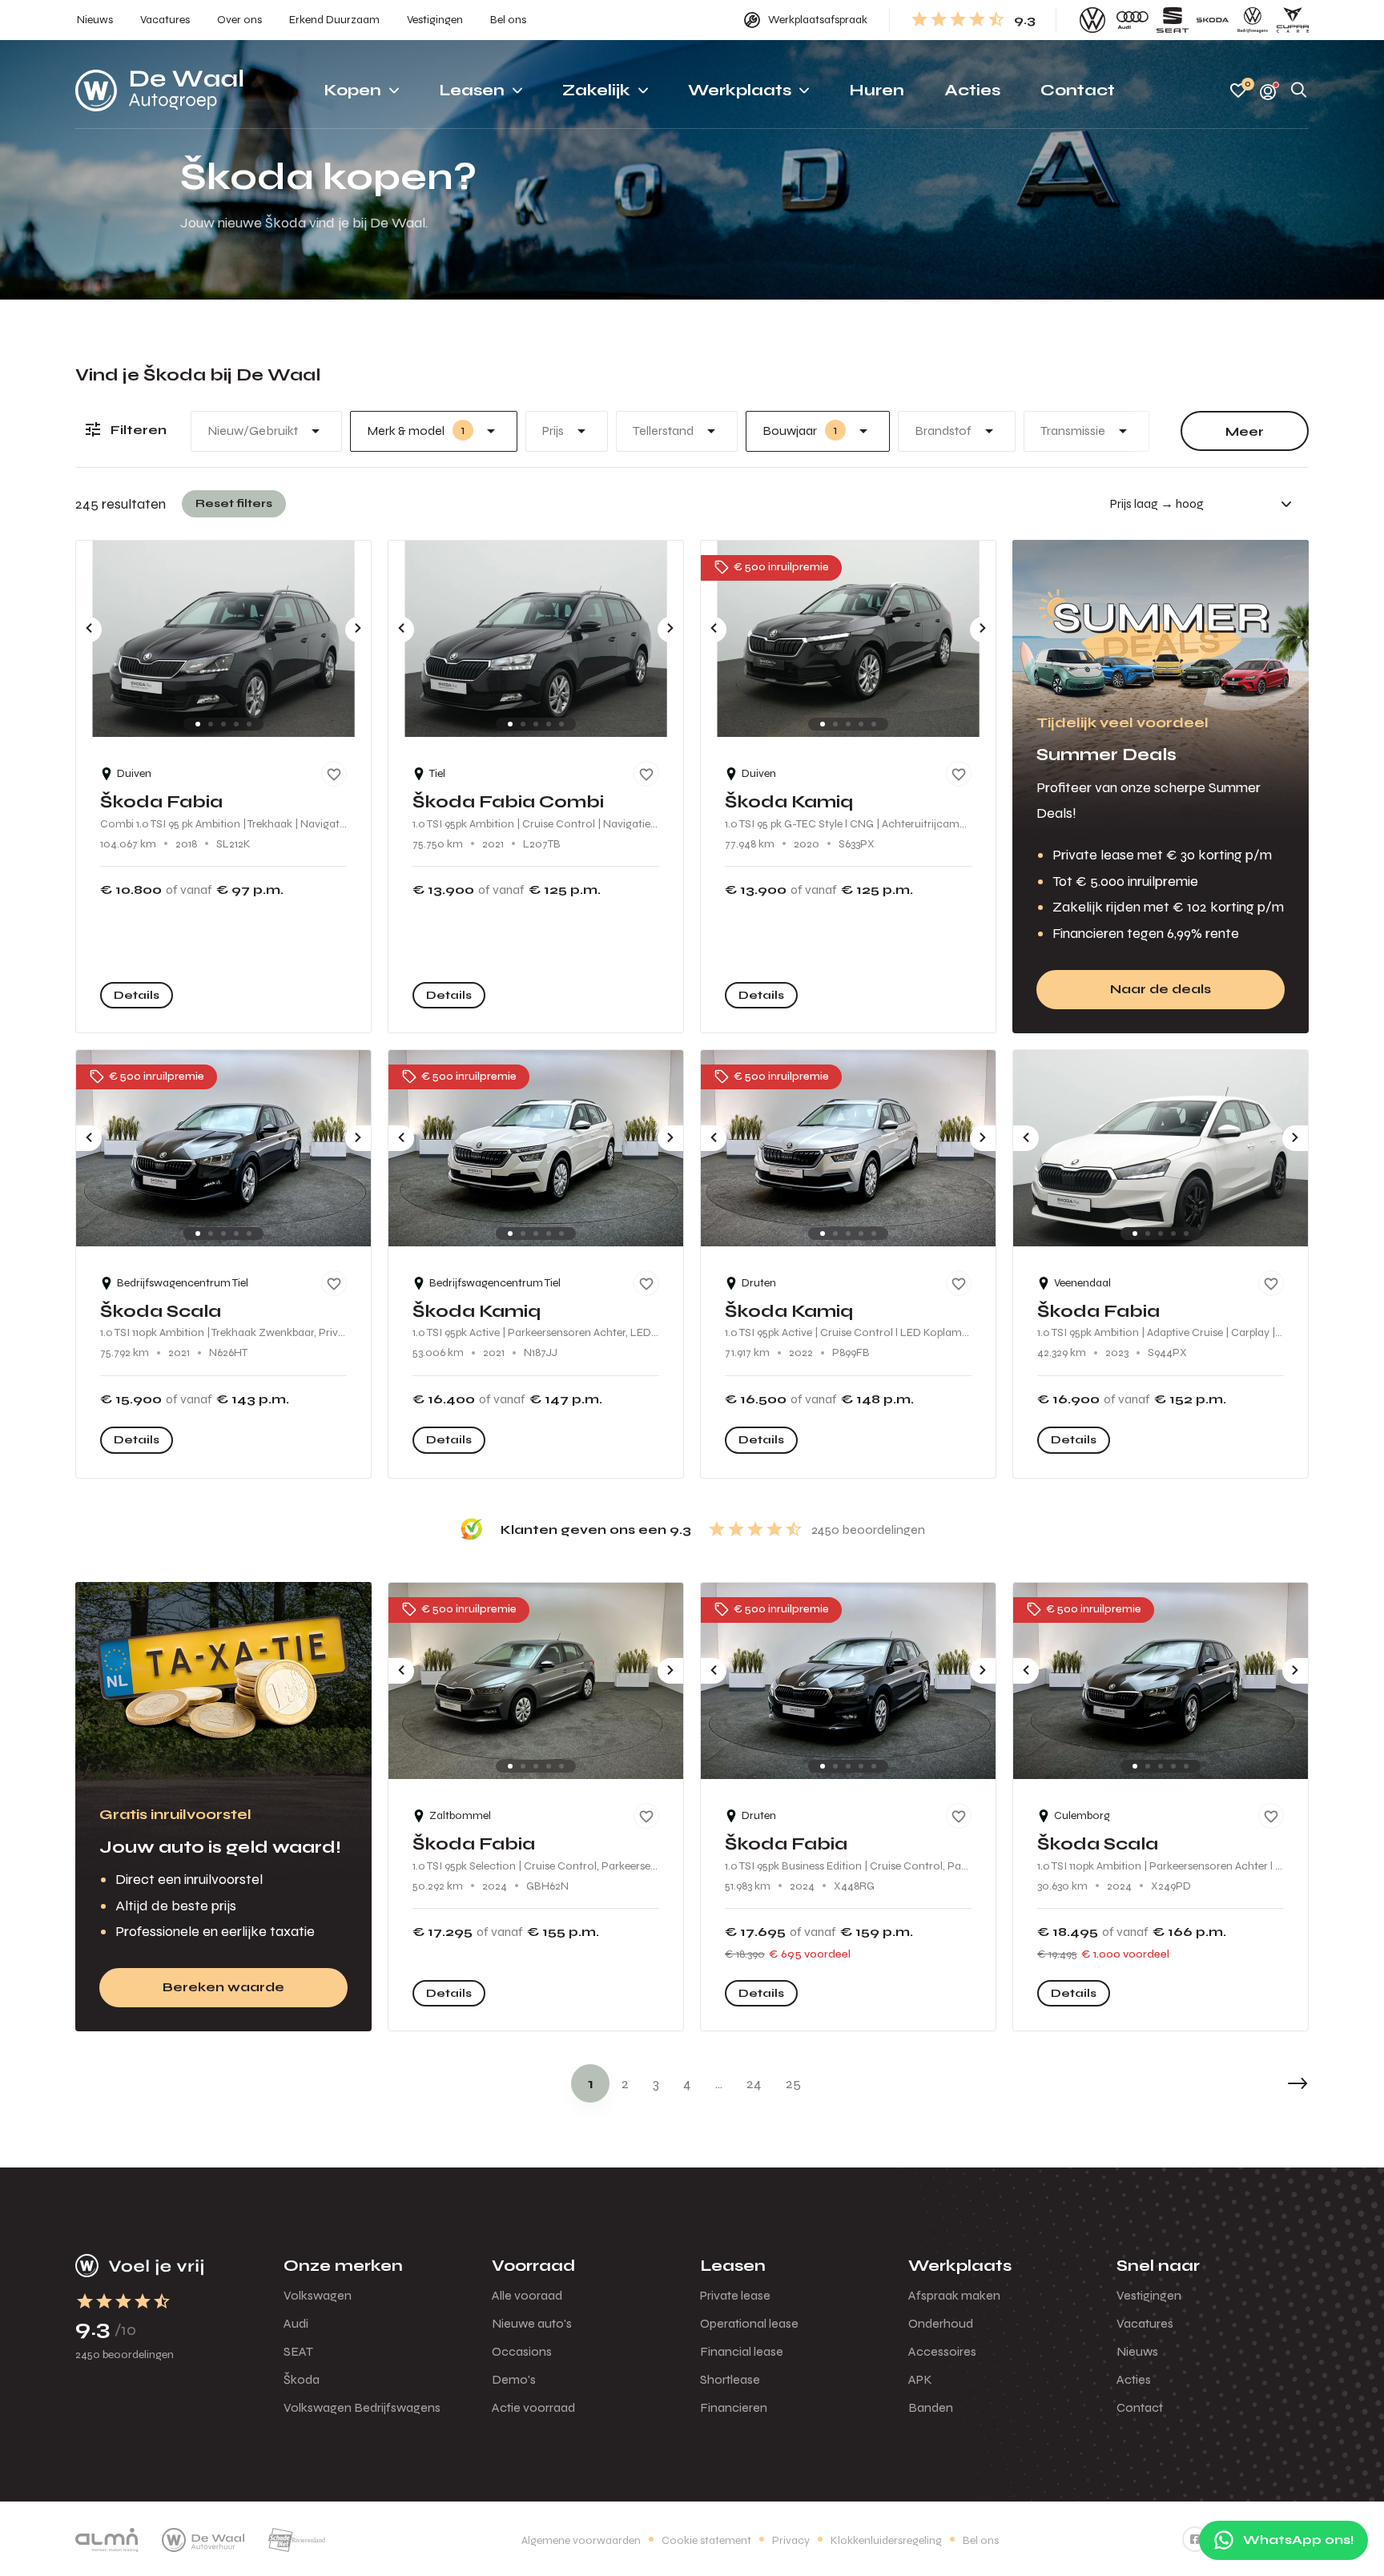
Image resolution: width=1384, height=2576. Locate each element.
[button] (1261, 2083)
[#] (1195, 2539)
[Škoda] (1213, 20)
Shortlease (730, 2379)
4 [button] (687, 2083)
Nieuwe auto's (532, 2323)
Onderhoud (941, 2323)
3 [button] (656, 2083)
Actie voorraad (533, 2407)
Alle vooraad (527, 2295)
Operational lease (749, 2323)
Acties (1134, 2379)
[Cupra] (1293, 20)
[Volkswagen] (1092, 20)
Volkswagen (318, 2295)
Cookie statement (706, 2540)
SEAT (298, 2351)
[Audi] (1133, 20)
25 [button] (793, 2083)
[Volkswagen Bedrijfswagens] (1253, 20)
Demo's (514, 2379)
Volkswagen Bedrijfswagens (362, 2407)
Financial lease (742, 2351)
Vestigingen (1149, 2295)
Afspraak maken (954, 2295)
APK (920, 2379)
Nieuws (1137, 2351)
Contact (1140, 2407)
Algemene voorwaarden (581, 2540)
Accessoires (942, 2351)
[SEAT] (1173, 20)
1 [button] (591, 2083)
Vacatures (1145, 2323)
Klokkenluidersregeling (886, 2540)
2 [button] (625, 2083)
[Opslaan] (334, 774)
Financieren (734, 2407)
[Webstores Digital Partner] (159, 91)
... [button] (719, 2083)
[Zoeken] (1299, 91)
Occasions (522, 2351)
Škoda (302, 2379)
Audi (296, 2323)
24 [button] (754, 2083)
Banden (931, 2407)
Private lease (735, 2295)
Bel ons (981, 2540)
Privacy (791, 2540)
